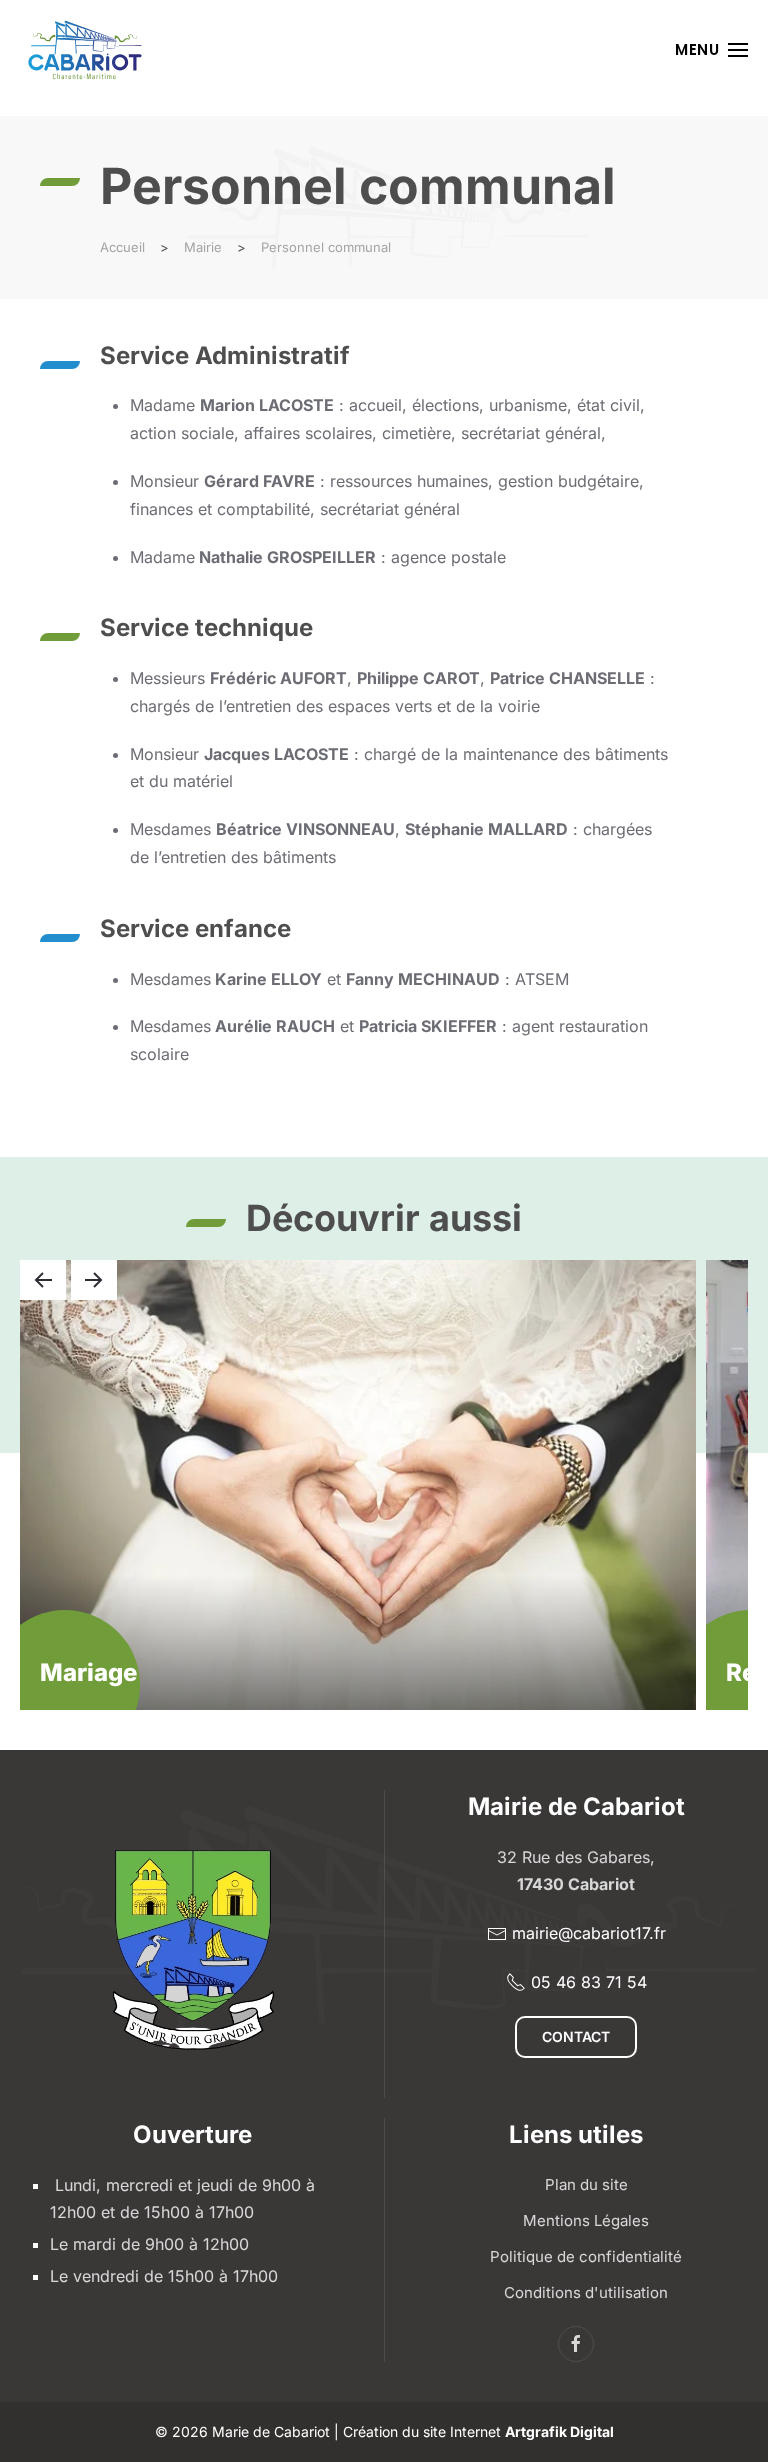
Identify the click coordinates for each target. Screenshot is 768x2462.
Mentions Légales (586, 2220)
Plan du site (586, 2184)
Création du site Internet (478, 2431)
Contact (576, 2036)
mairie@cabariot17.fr (589, 1933)
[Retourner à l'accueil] (85, 50)
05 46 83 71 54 (589, 1982)
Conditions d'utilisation (586, 2292)
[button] (711, 50)
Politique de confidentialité (586, 2256)
